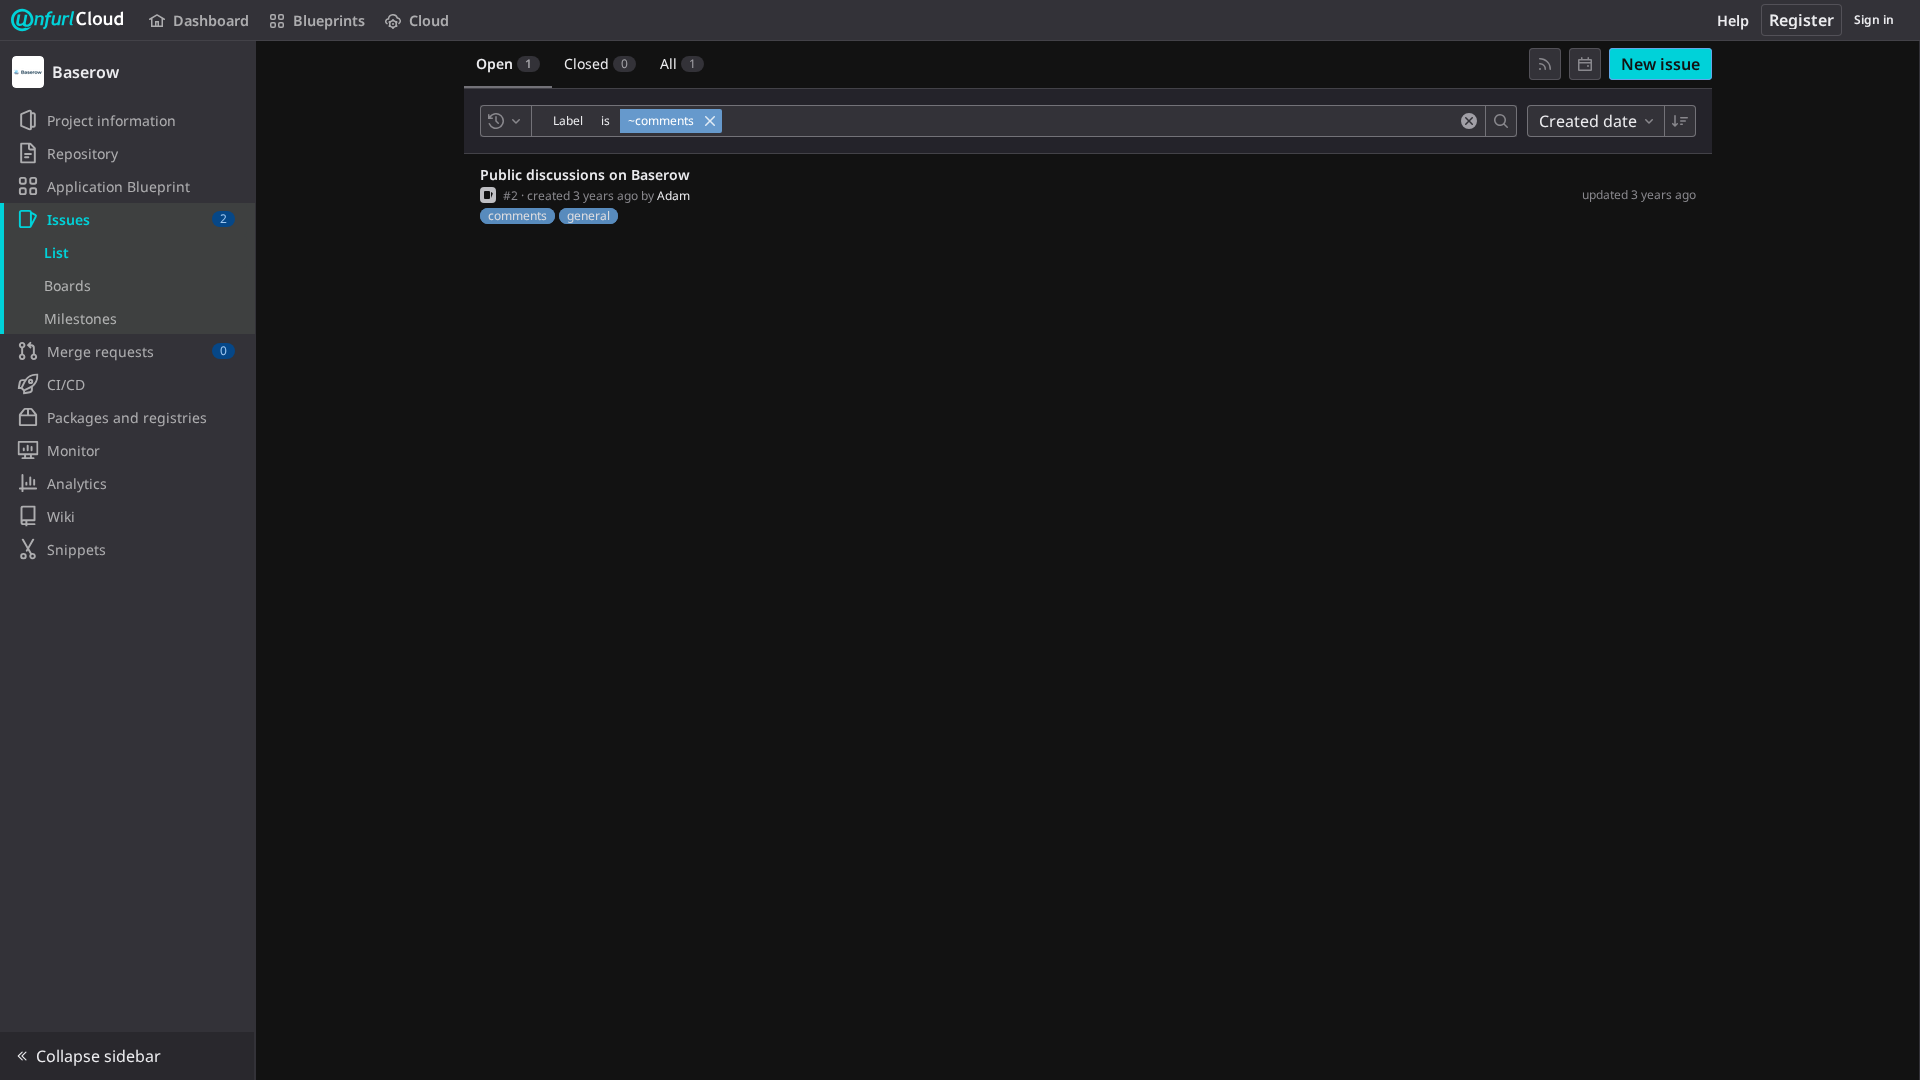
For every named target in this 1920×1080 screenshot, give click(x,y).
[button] (127, 1056)
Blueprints (329, 20)
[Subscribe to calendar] (1585, 64)
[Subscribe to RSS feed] (1545, 64)
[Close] (710, 121)
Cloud (429, 20)
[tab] (508, 64)
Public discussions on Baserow (585, 174)
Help (1733, 20)
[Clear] (1469, 121)
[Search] (1501, 121)
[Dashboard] (68, 20)
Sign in (1874, 19)
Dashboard (211, 20)
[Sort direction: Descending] (1680, 121)
